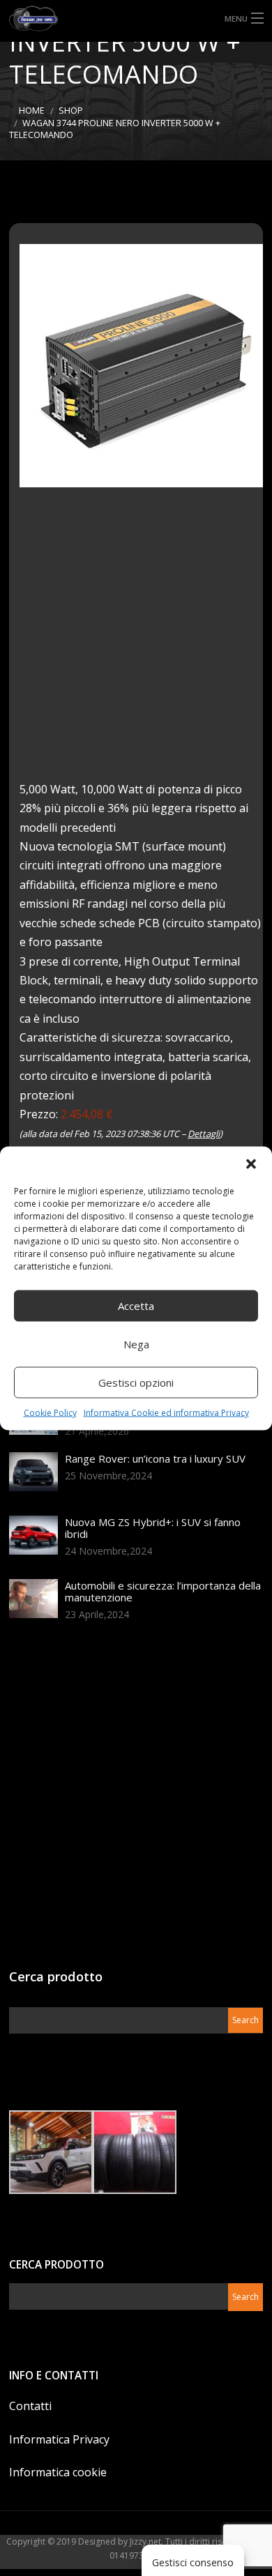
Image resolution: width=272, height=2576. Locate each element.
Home (32, 110)
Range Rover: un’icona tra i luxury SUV (155, 1458)
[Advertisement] (136, 644)
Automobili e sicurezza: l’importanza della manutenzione (163, 1591)
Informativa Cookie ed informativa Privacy (166, 1412)
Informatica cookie (58, 2472)
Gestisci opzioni (136, 1382)
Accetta (136, 1306)
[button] (251, 1164)
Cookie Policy (50, 1412)
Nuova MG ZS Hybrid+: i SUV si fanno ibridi (153, 1528)
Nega (136, 1344)
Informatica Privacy (59, 2439)
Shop (71, 110)
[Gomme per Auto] (136, 18)
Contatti (30, 2406)
